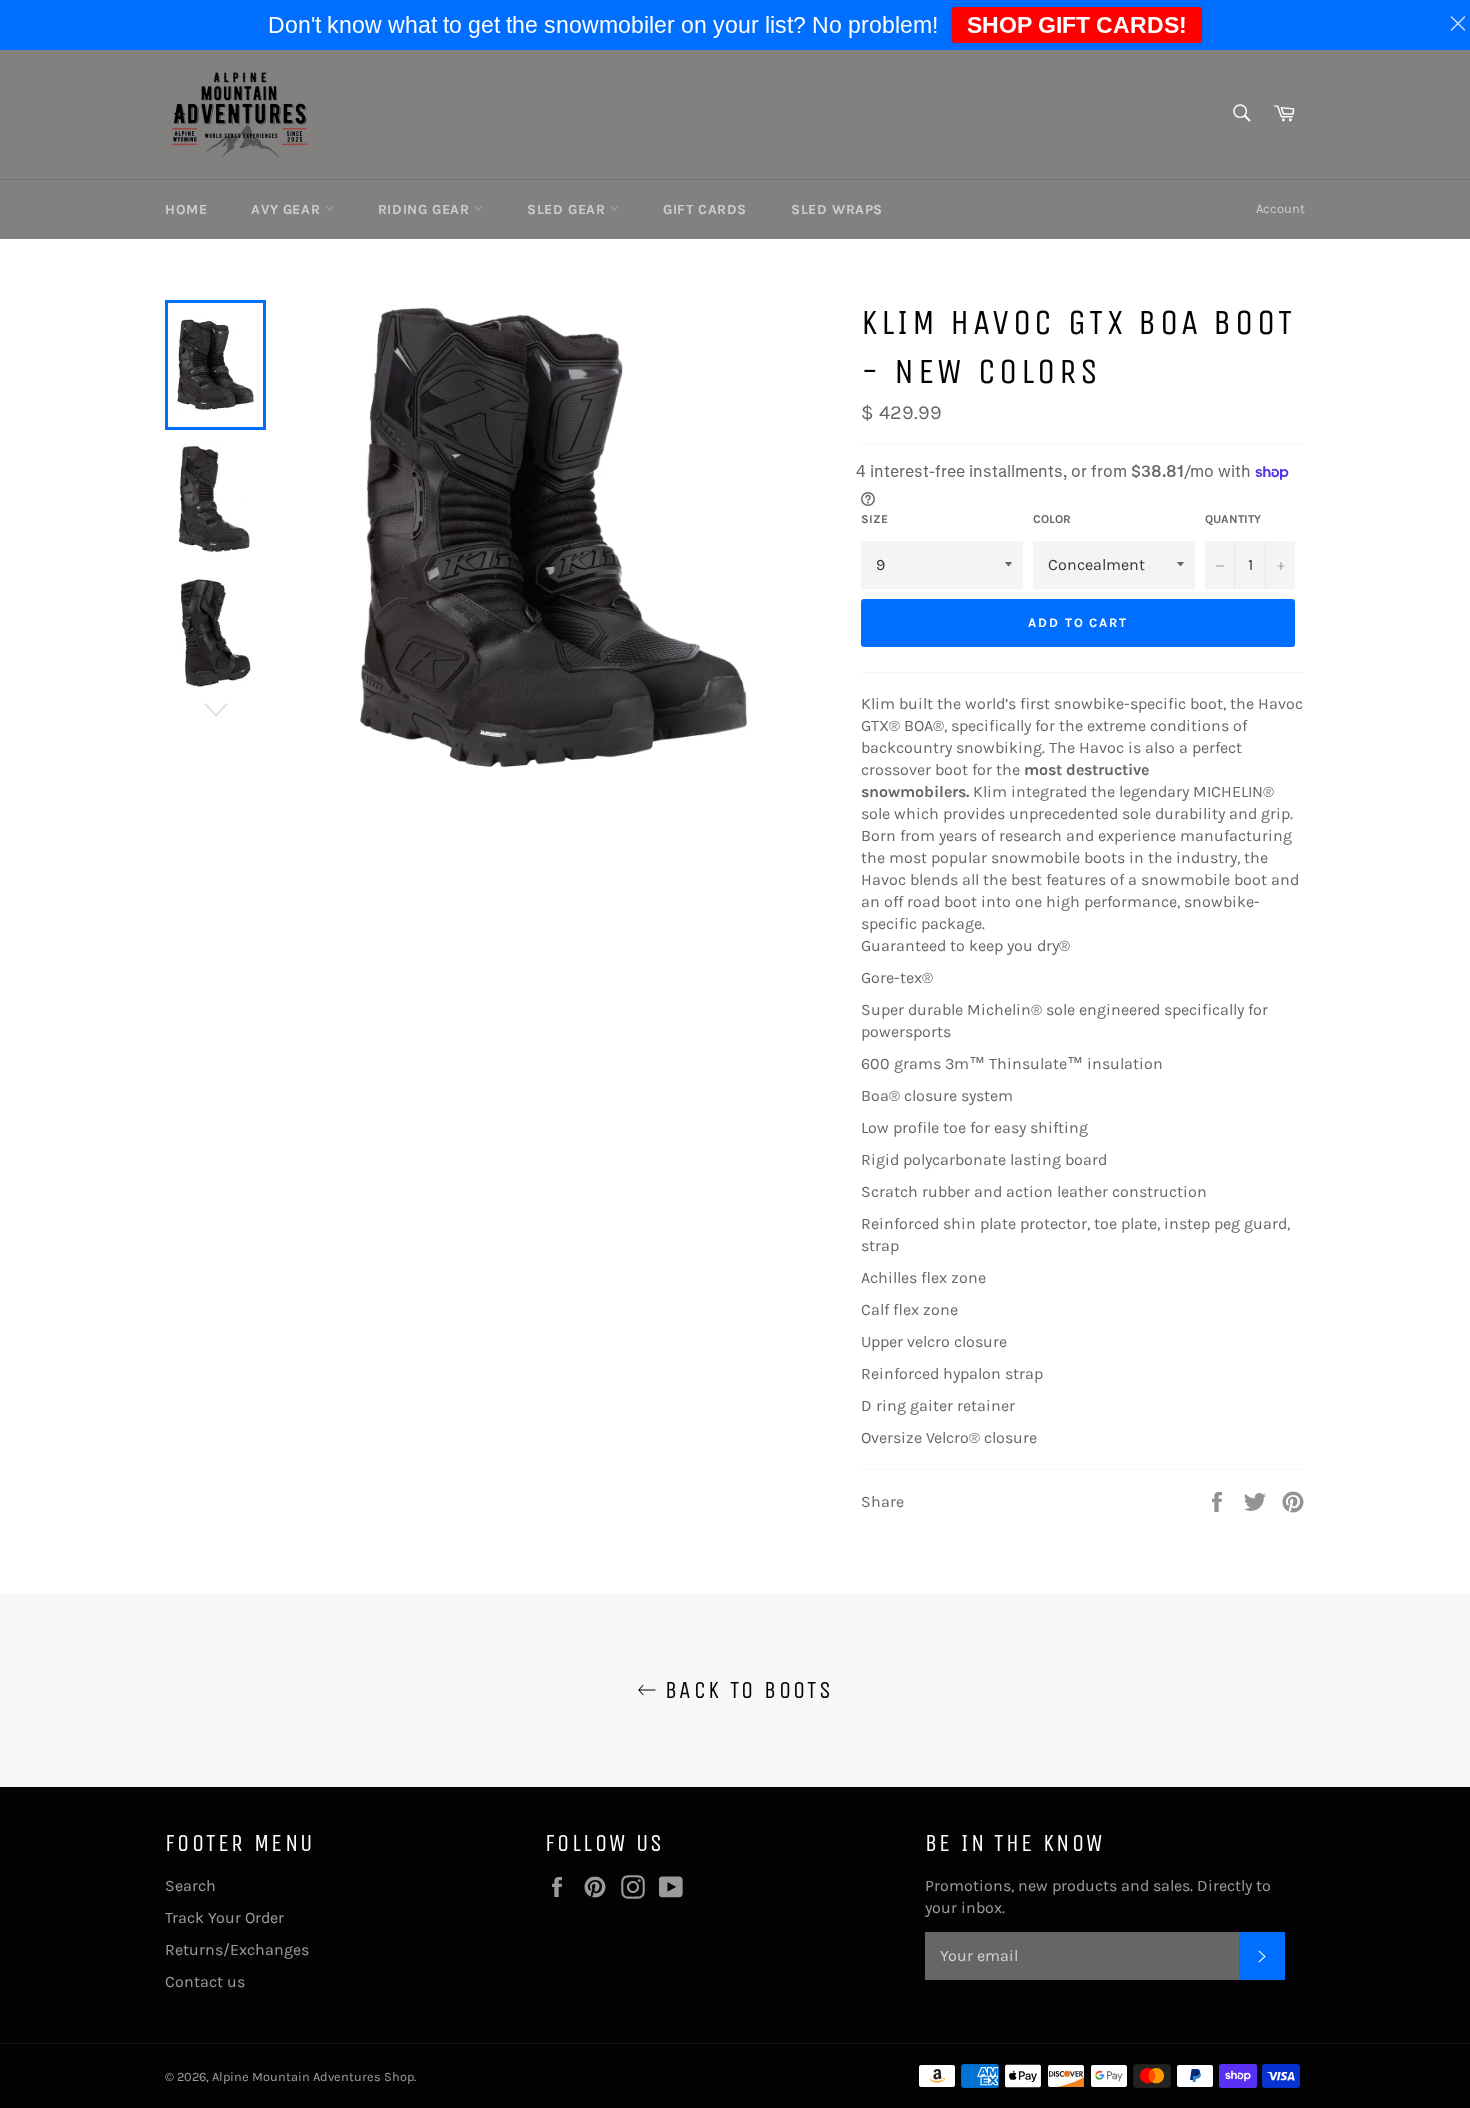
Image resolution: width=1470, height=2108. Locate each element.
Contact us (205, 1981)
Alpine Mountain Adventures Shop (313, 2076)
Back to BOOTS (745, 1690)
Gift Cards (705, 209)
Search (190, 1885)
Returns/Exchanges (237, 1949)
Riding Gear (426, 209)
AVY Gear (287, 209)
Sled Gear (568, 209)
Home (186, 209)
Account (1280, 208)
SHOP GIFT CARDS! (1077, 25)
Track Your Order (224, 1917)
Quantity (1233, 519)
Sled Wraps (837, 209)
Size (874, 519)
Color (1052, 519)
